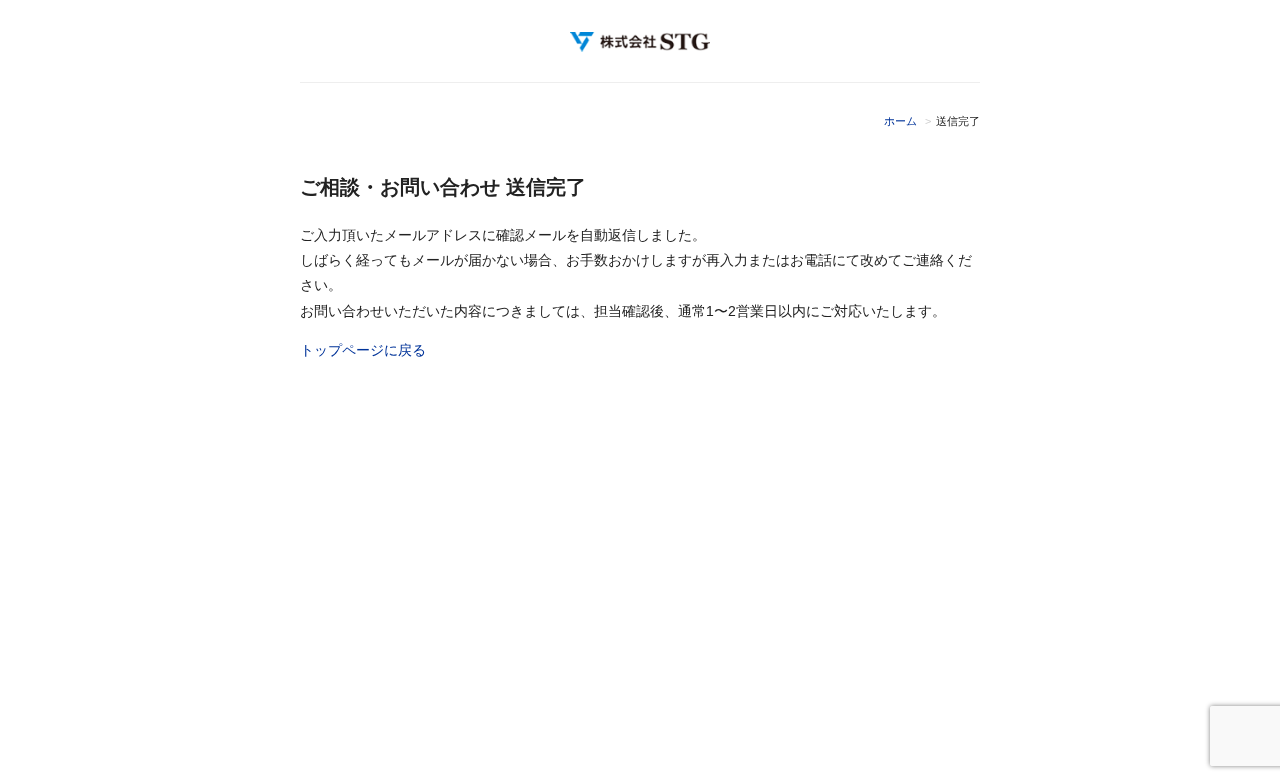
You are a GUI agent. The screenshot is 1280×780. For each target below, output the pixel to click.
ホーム (900, 121)
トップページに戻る (363, 350)
